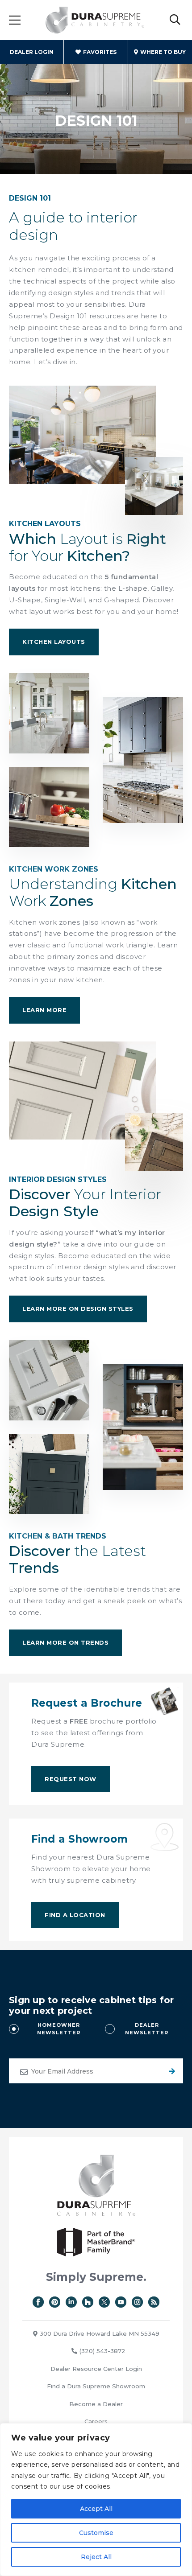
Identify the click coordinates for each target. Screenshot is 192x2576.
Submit (171, 2071)
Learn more (44, 1010)
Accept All (96, 2509)
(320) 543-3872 (102, 2351)
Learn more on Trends (65, 1642)
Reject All (96, 2557)
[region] (96, 2500)
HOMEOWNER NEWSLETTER (59, 2029)
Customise (96, 2533)
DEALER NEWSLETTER (147, 2029)
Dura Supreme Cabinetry (95, 20)
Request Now (71, 1779)
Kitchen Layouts (54, 642)
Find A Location (75, 1915)
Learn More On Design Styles (78, 1309)
